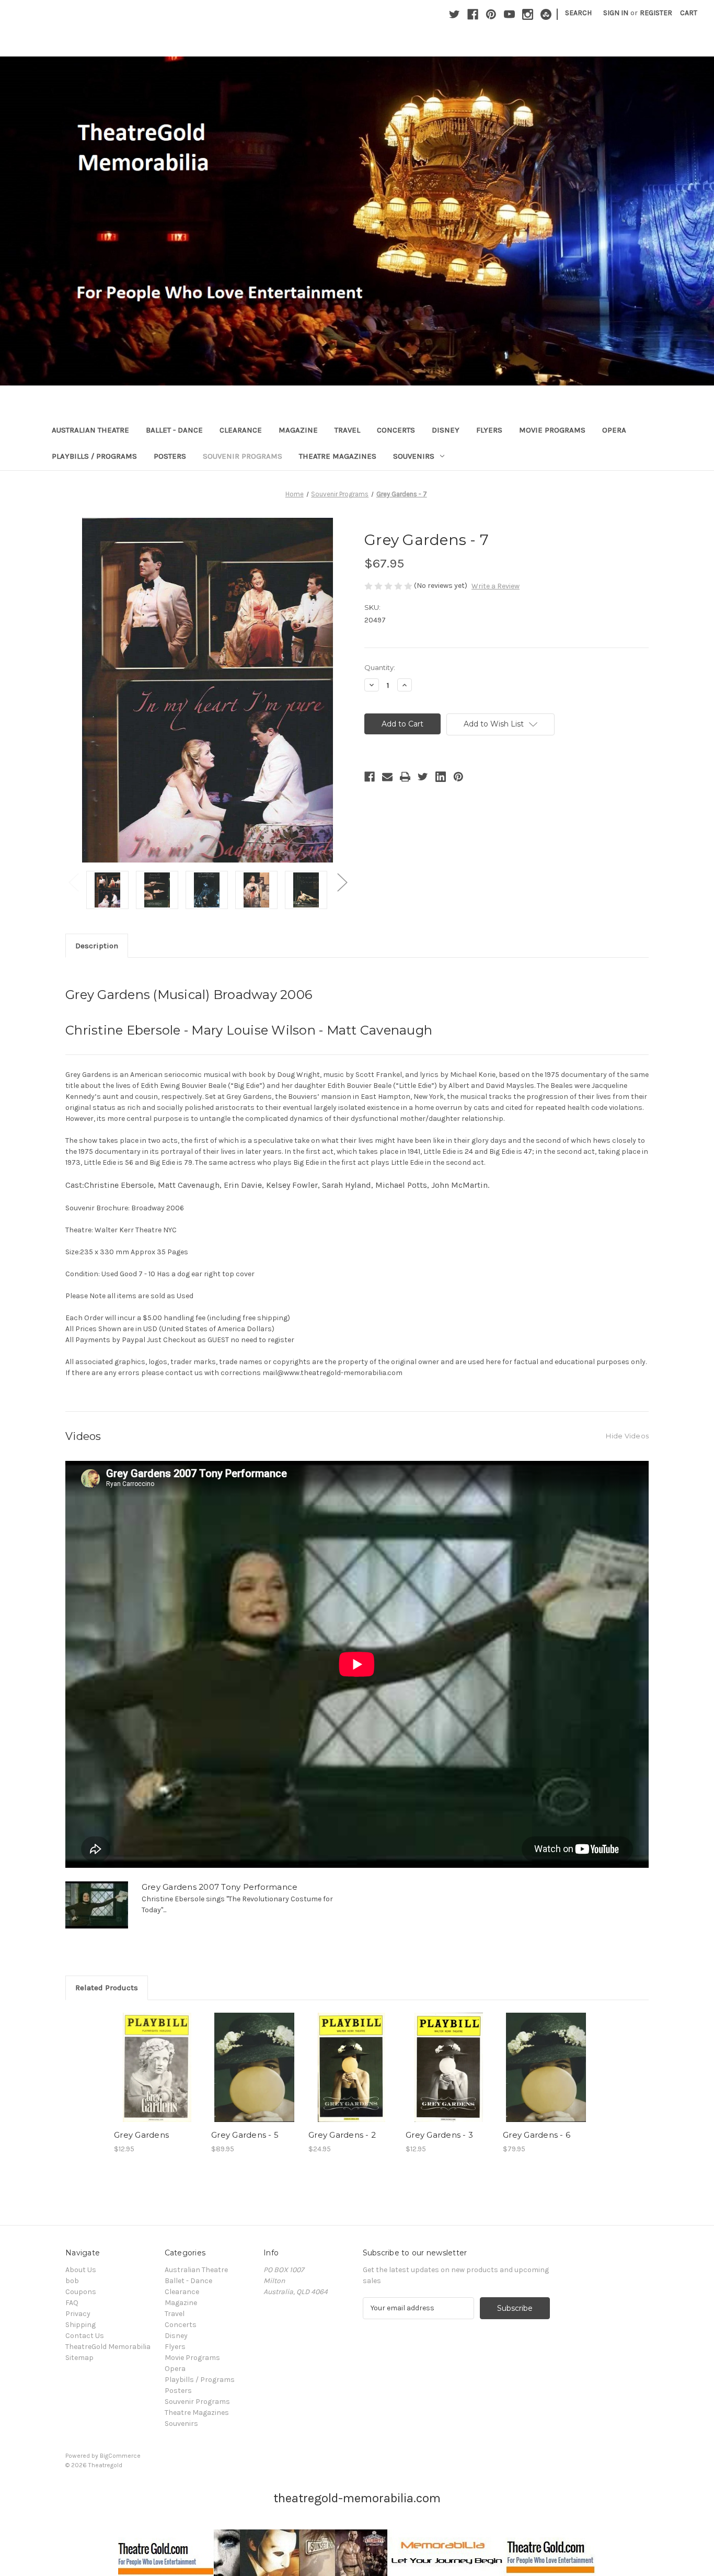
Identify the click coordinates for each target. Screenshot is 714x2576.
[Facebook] (473, 14)
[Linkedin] (441, 777)
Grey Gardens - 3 (439, 2135)
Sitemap (79, 2358)
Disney (446, 430)
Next (342, 882)
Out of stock (157, 2076)
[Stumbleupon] (546, 14)
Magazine (298, 430)
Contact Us (85, 2336)
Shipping (80, 2325)
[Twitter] (454, 14)
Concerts (396, 430)
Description (97, 946)
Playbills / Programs (94, 456)
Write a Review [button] (496, 586)
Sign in (616, 13)
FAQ (72, 2303)
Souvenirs (414, 456)
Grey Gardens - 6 (537, 2135)
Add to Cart (254, 2076)
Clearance (241, 430)
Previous (73, 882)
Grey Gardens (141, 2135)
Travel (347, 430)
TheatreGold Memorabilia (108, 2347)
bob (72, 2281)
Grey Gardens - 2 (342, 2135)
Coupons (81, 2292)
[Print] (405, 777)
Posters (170, 456)
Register (656, 13)
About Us (81, 2270)
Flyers (489, 430)
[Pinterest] (491, 14)
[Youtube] (509, 14)
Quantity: (380, 667)
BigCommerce (120, 2456)
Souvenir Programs (243, 456)
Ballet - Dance (174, 430)
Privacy (78, 2314)
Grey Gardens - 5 (245, 2135)
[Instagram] (528, 14)
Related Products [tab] (107, 1988)
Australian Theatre (90, 430)
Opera (614, 430)
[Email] (387, 777)
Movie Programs (552, 430)
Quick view (155, 2058)
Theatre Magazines (338, 456)
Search (578, 13)
